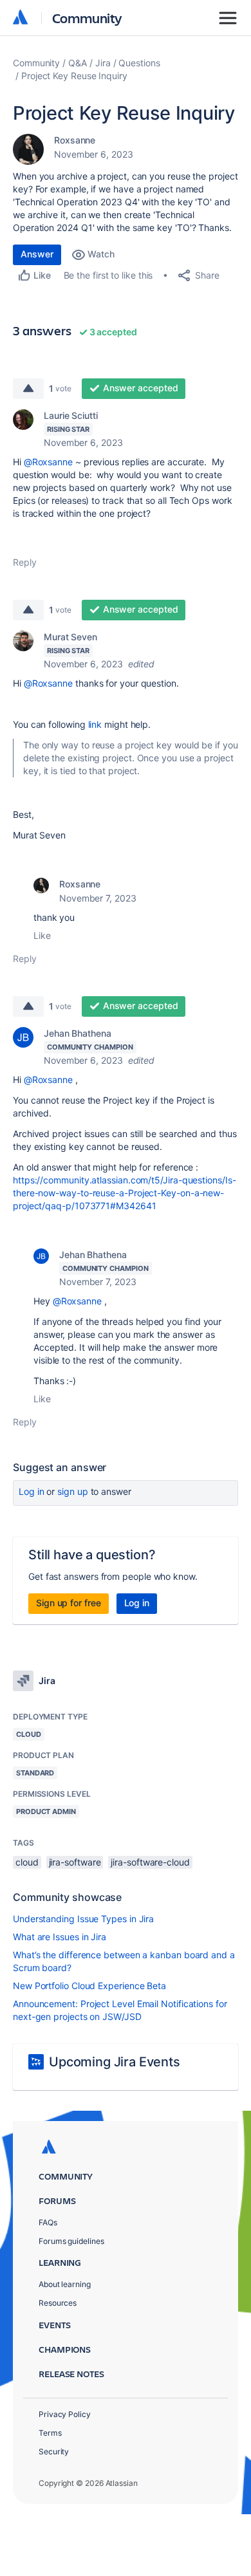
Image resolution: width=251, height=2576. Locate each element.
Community (87, 18)
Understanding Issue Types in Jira (83, 1919)
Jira (103, 63)
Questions (139, 63)
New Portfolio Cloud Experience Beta (89, 1986)
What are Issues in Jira (60, 1937)
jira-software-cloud (150, 1862)
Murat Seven (70, 637)
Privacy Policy (65, 2414)
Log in (32, 1491)
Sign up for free (69, 1603)
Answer (37, 254)
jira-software (75, 1862)
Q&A (78, 63)
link (95, 724)
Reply (25, 562)
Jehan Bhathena (78, 1033)
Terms (50, 2433)
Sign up (72, 1491)
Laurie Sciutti (71, 415)
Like (42, 935)
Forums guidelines (71, 2241)
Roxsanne (75, 140)
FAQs (48, 2222)
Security (54, 2451)
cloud (27, 1862)
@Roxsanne (48, 462)
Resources (58, 2303)
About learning (65, 2284)
